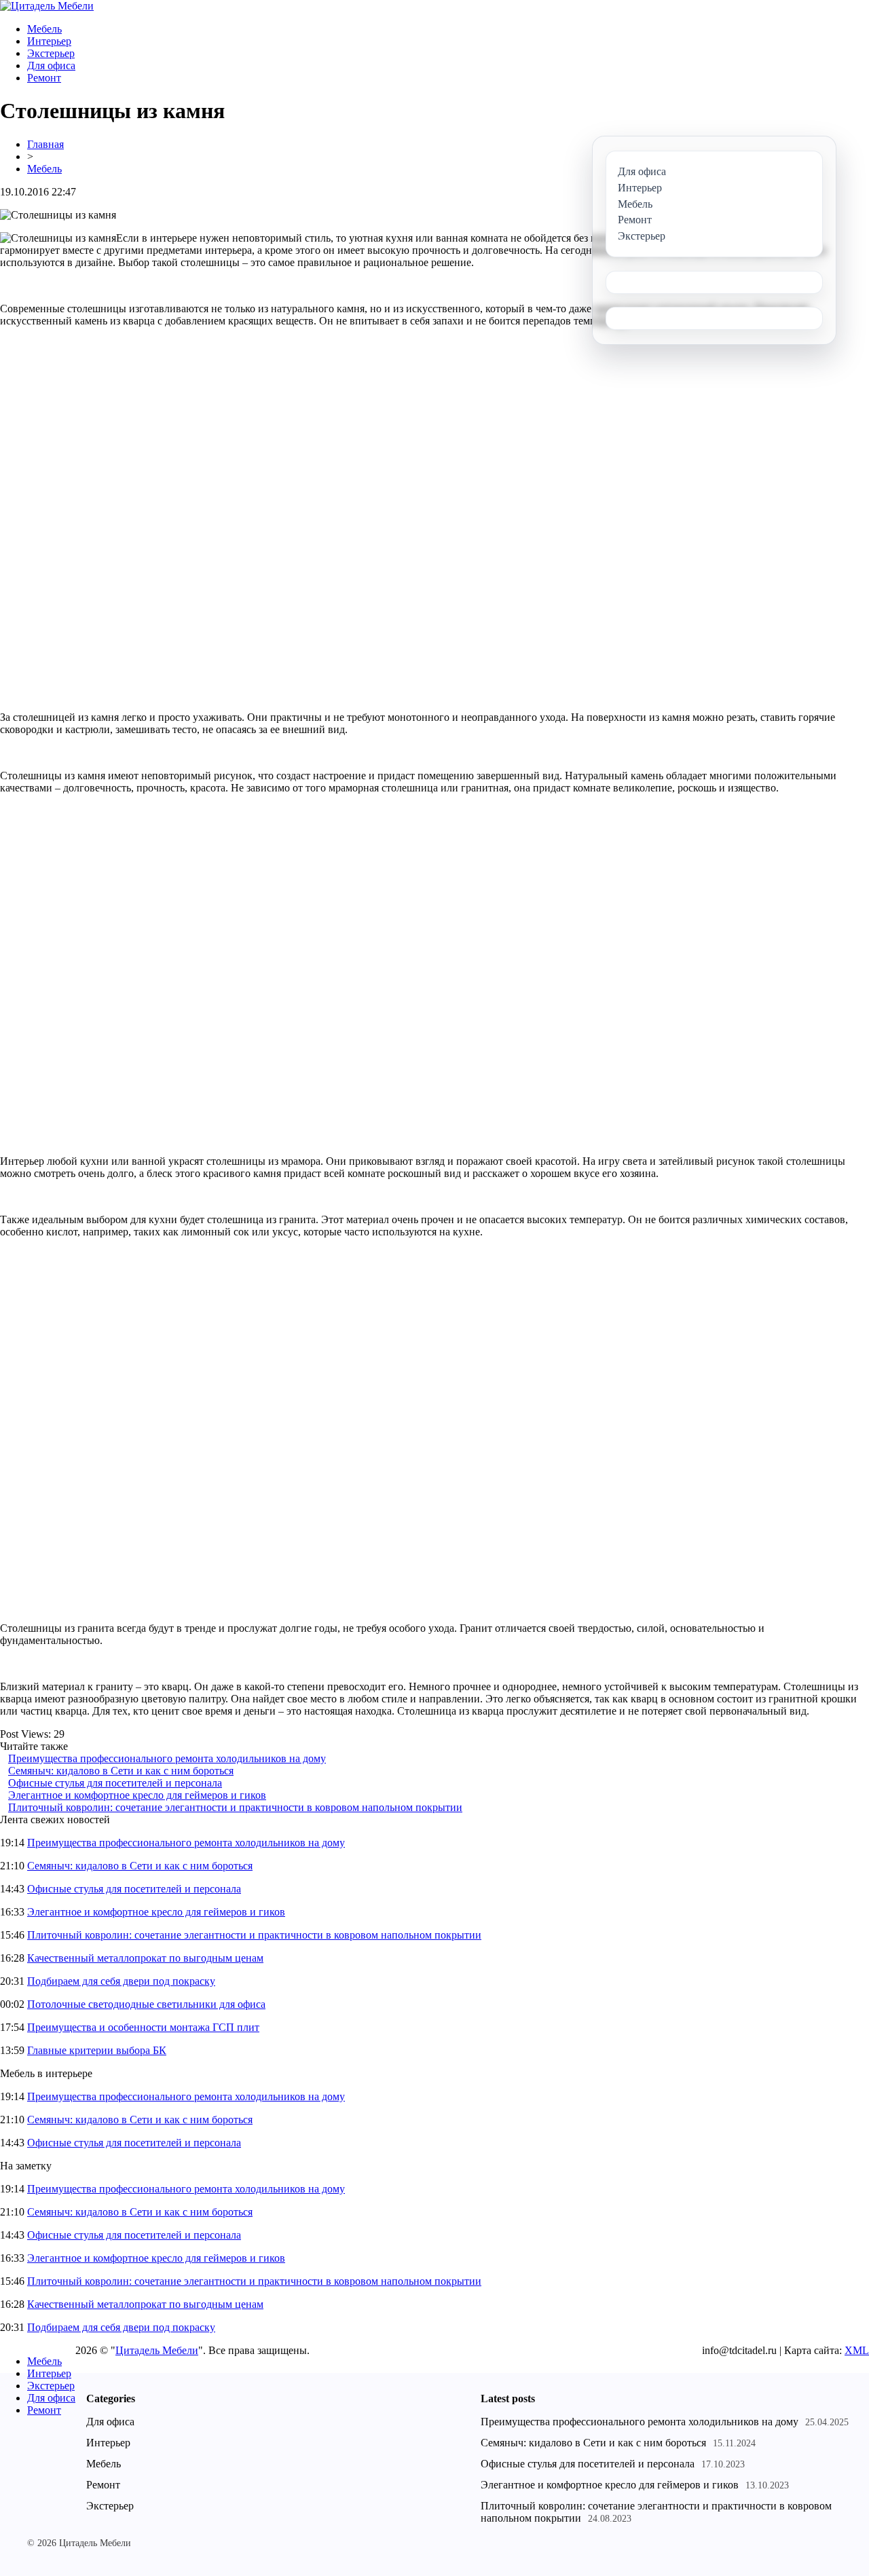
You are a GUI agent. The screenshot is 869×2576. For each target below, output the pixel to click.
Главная (45, 144)
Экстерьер (51, 53)
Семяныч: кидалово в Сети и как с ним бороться (121, 1771)
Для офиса (51, 66)
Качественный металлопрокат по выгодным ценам (145, 1958)
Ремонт (44, 78)
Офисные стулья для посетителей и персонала (115, 1783)
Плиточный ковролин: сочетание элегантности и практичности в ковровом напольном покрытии (235, 1807)
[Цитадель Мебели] (47, 6)
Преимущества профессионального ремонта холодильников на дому (167, 1758)
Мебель (44, 29)
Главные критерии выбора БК (97, 2050)
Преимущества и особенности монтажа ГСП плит (143, 2027)
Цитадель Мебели (157, 2350)
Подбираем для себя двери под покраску (121, 1981)
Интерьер (49, 41)
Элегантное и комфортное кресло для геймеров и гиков (137, 1795)
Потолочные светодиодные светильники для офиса (146, 2004)
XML (857, 2350)
